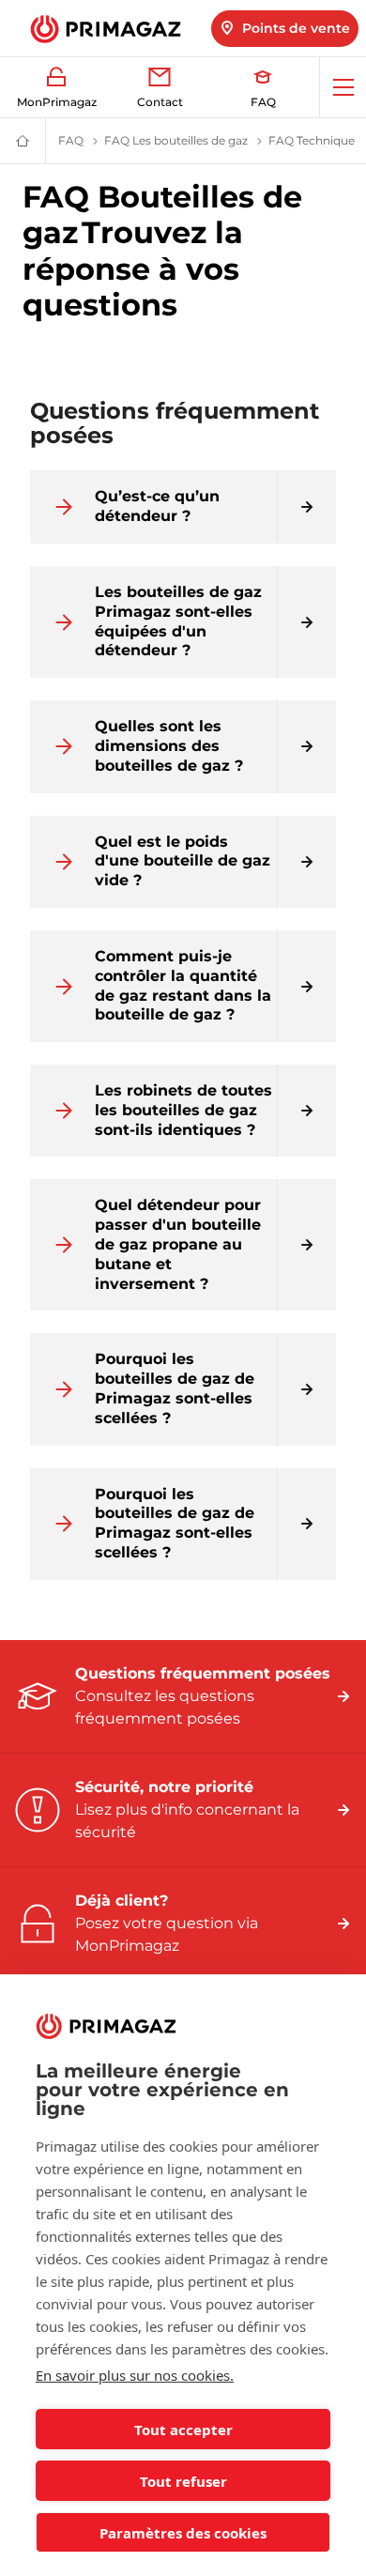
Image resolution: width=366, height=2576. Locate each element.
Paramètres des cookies (183, 2533)
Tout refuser (183, 2481)
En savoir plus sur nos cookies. (135, 2375)
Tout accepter (183, 2430)
